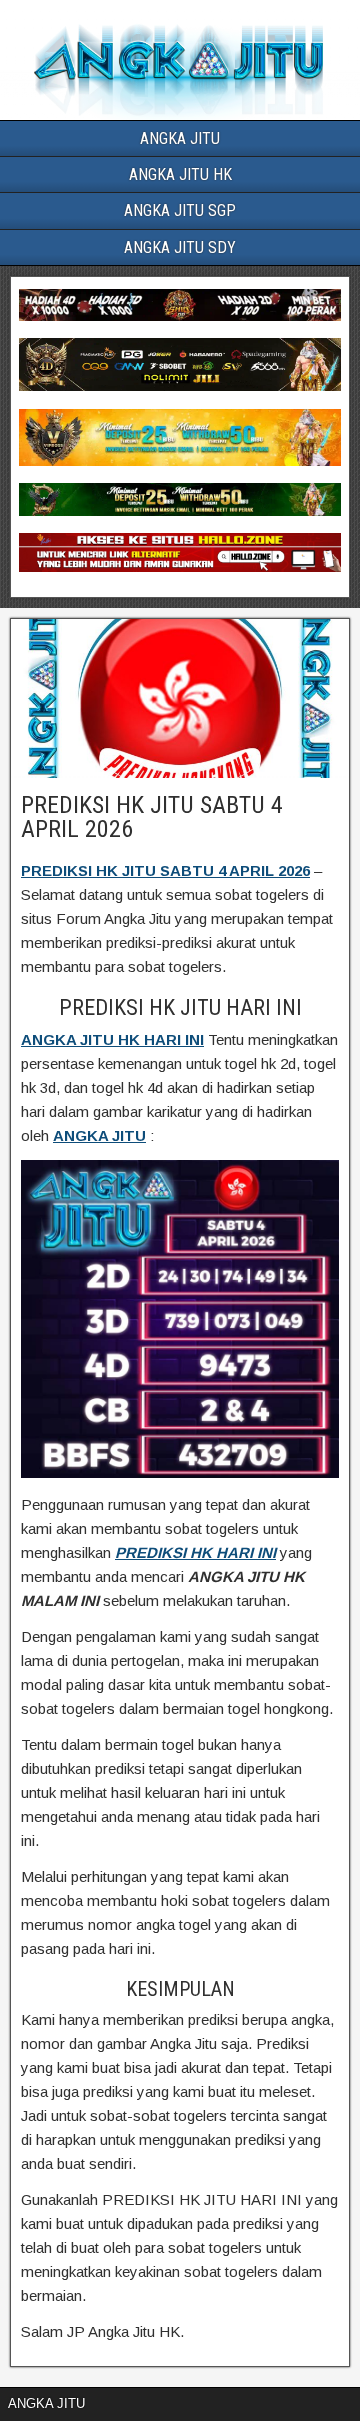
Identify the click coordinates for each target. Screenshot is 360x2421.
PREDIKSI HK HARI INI (195, 1552)
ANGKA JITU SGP (180, 210)
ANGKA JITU (180, 138)
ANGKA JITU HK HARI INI (112, 1039)
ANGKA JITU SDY (180, 247)
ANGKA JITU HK (180, 174)
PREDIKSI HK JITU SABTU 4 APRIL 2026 (152, 817)
